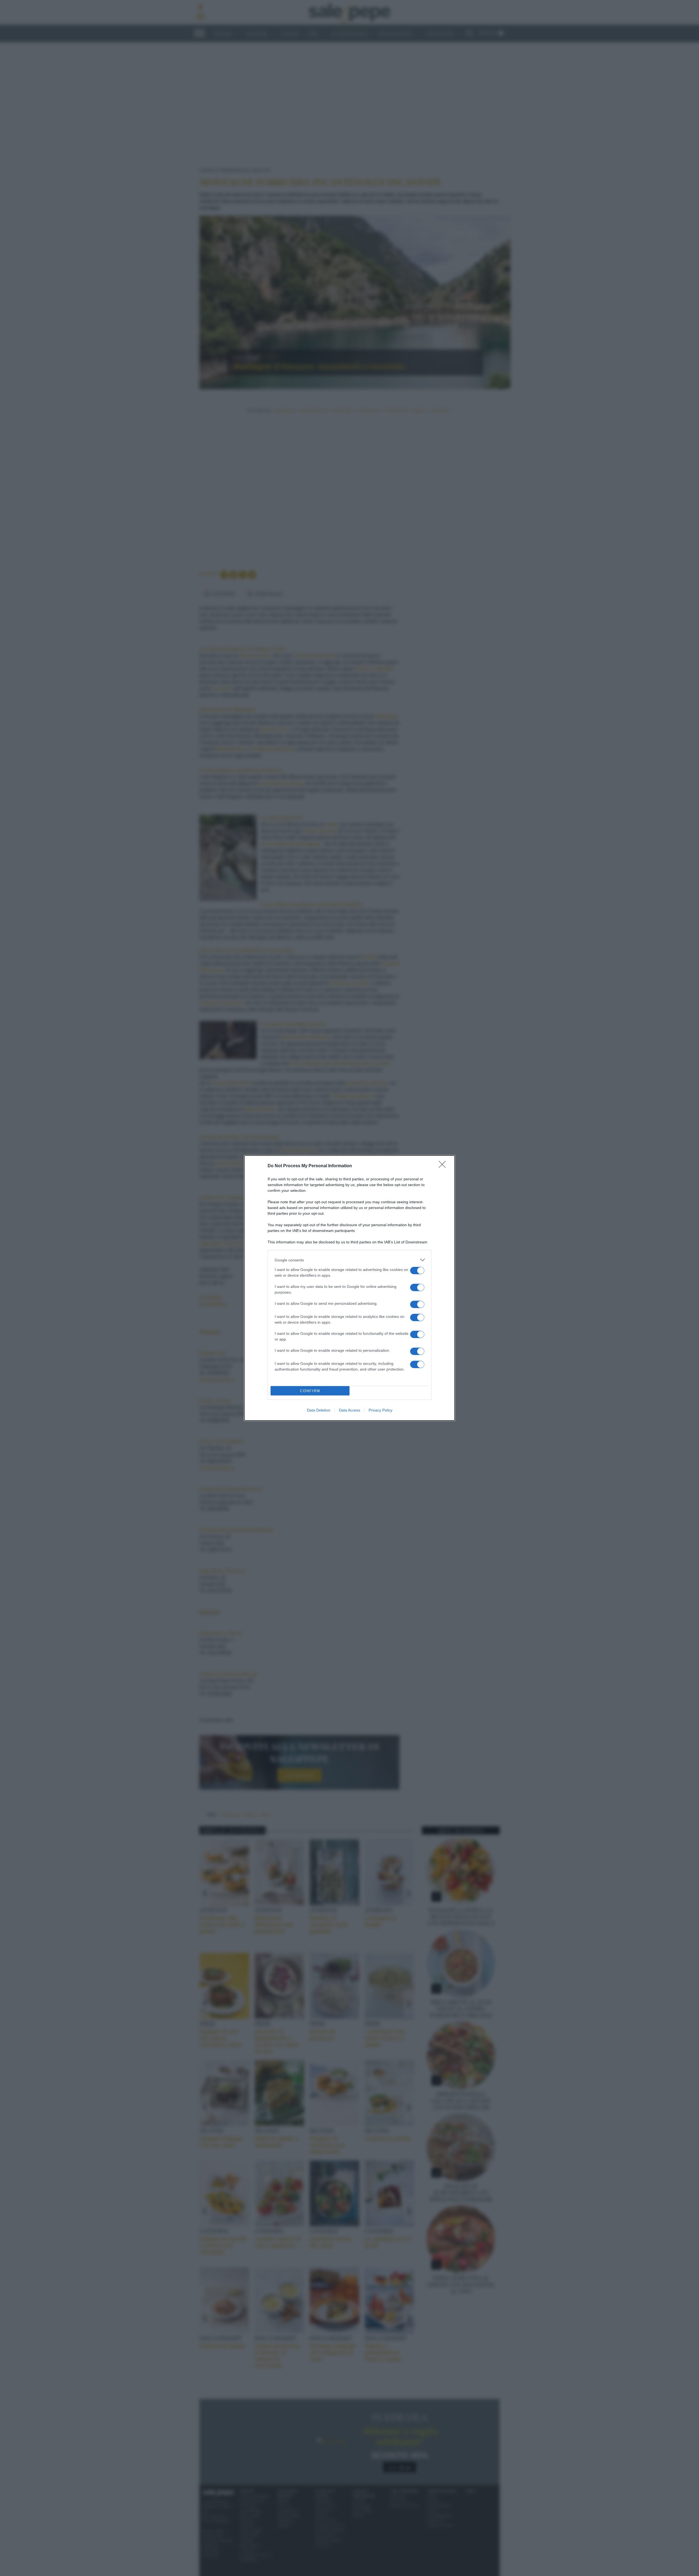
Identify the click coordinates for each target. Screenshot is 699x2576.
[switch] (417, 1271)
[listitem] (349, 1260)
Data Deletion (319, 1410)
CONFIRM (310, 1391)
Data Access (349, 1410)
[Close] (444, 1166)
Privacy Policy (380, 1410)
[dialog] (349, 1288)
